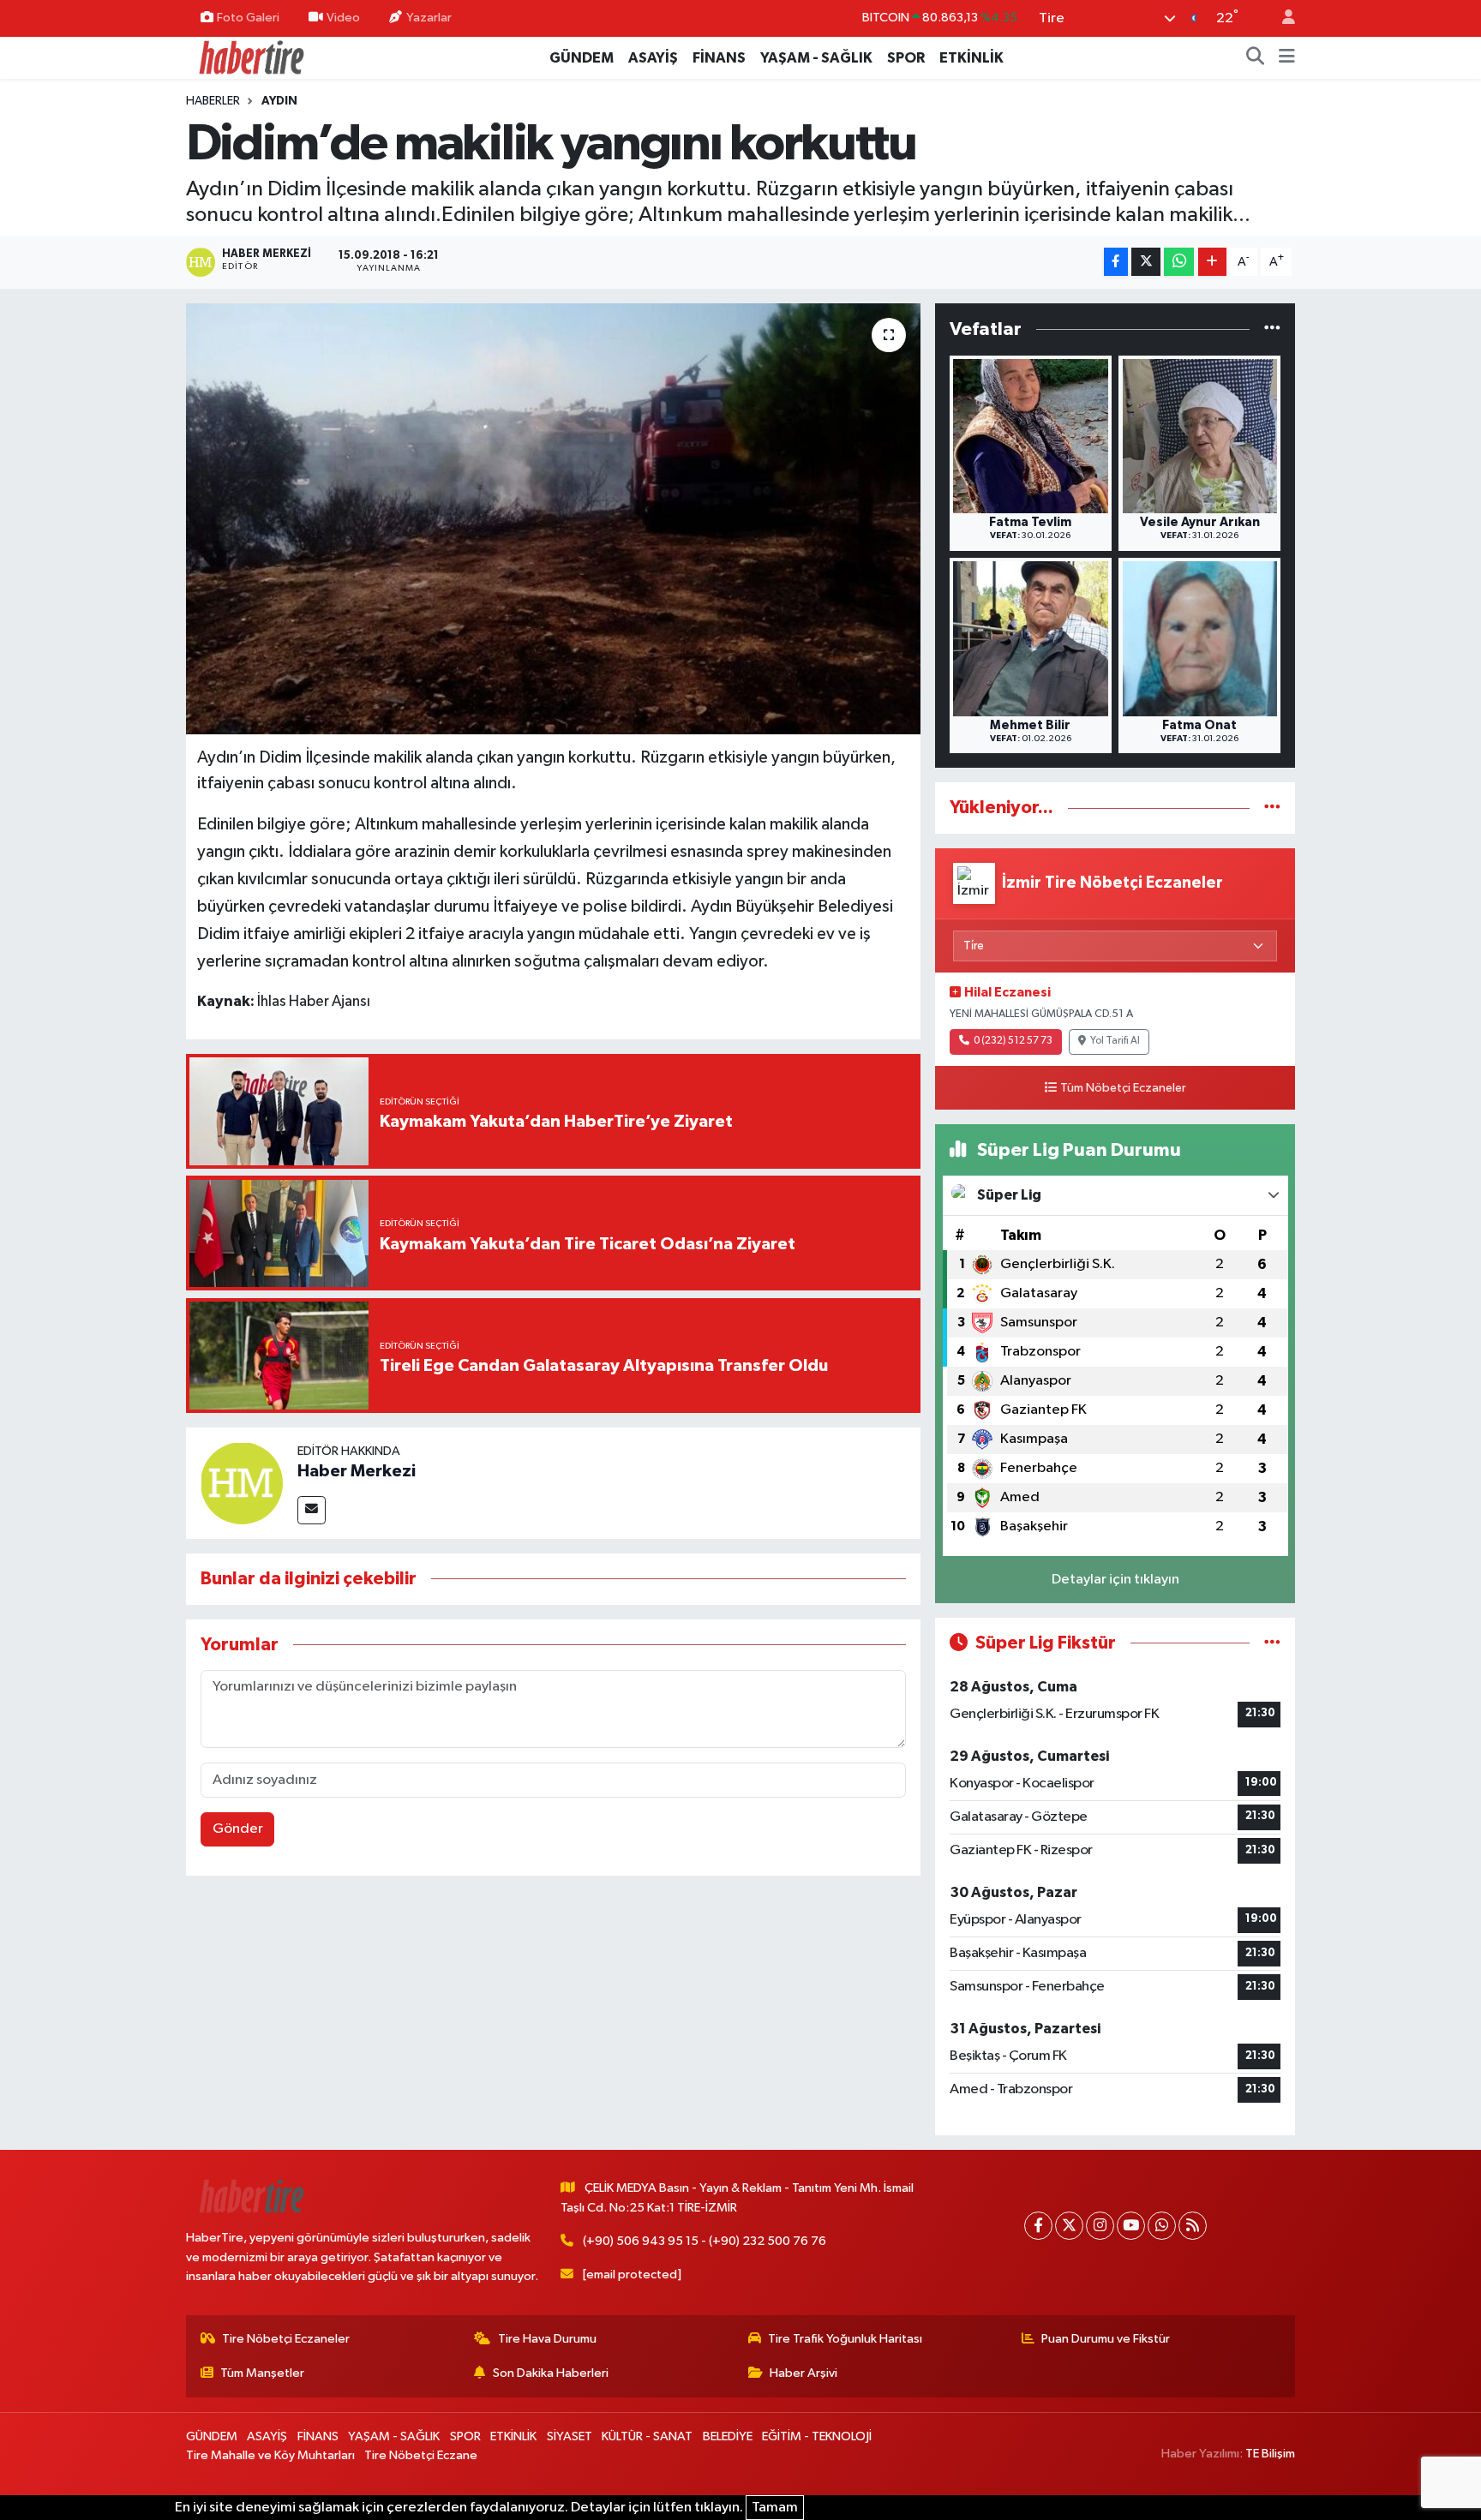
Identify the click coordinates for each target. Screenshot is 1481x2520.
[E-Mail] (312, 1510)
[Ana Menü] (1287, 58)
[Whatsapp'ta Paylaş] (1179, 262)
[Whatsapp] (1162, 2226)
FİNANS (719, 58)
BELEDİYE (728, 2436)
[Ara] (1256, 58)
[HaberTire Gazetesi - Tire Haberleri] (250, 57)
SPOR (906, 58)
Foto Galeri (248, 18)
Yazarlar (429, 18)
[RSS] (1193, 2226)
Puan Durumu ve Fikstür (1106, 2339)
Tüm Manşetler (262, 2373)
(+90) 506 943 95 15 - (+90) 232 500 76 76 (705, 2241)
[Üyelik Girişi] (1281, 18)
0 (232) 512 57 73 (1013, 1041)
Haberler (213, 101)
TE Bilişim (1270, 2454)
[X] (1069, 2226)
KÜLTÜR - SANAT (647, 2436)
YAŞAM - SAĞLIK (816, 58)
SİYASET (570, 2436)
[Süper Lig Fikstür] (1272, 1643)
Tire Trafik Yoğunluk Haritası (845, 2339)
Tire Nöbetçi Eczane (421, 2455)
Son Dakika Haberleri (551, 2373)
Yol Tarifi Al (1115, 1041)
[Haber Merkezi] (242, 1483)
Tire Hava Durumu (547, 2339)
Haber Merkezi (357, 1471)
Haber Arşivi (803, 2373)
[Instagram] (1100, 2226)
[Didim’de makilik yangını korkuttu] (553, 518)
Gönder (238, 1829)
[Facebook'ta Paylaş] (1116, 262)
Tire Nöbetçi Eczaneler (286, 2339)
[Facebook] (1038, 2226)
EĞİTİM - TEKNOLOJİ (817, 2436)
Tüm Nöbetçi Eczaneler (1123, 1088)
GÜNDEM (582, 58)
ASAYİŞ (653, 58)
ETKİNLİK (971, 58)
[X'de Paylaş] (1146, 262)
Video (343, 18)
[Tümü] (1272, 329)
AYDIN (279, 101)
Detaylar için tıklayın (1115, 1580)
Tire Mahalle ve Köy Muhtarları (270, 2455)
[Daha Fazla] (1212, 262)
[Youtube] (1131, 2226)
